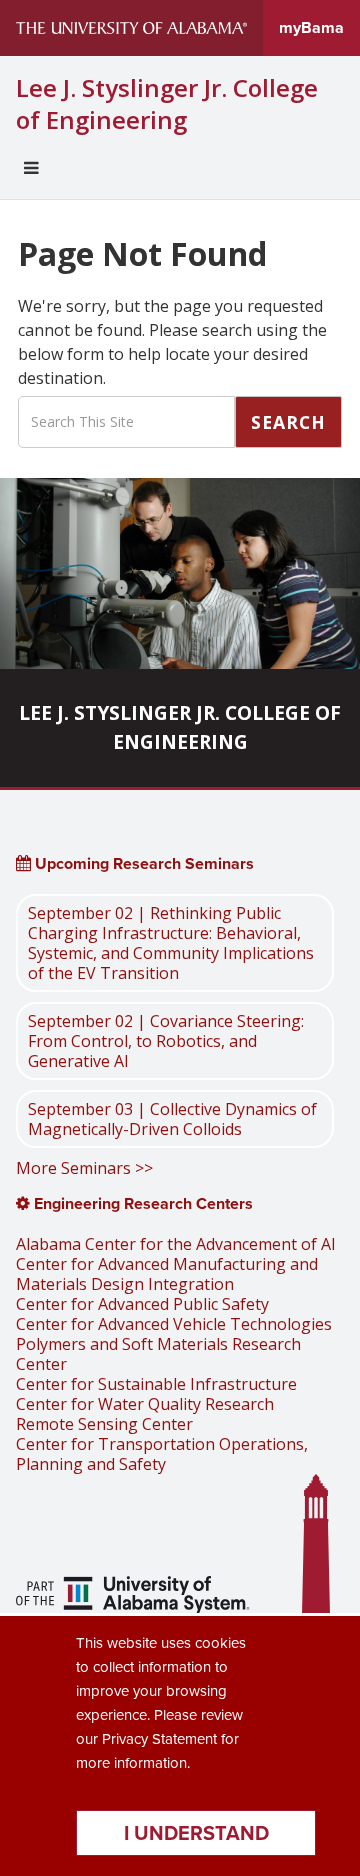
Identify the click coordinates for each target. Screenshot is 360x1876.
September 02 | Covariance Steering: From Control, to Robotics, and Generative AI (166, 1041)
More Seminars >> (84, 1168)
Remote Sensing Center (104, 1424)
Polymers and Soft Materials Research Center (158, 1354)
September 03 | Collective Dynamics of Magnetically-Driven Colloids (172, 1119)
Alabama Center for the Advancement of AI (176, 1244)
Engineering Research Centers (141, 1203)
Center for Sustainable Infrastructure (156, 1384)
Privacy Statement (159, 1739)
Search (288, 422)
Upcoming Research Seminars (142, 863)
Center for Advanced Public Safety (142, 1304)
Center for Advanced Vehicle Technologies (174, 1324)
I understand (196, 1833)
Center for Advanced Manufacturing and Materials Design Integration (167, 1274)
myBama (311, 27)
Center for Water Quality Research (145, 1404)
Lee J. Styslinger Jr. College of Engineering (167, 104)
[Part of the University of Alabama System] (133, 1597)
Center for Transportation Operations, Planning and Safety (162, 1454)
